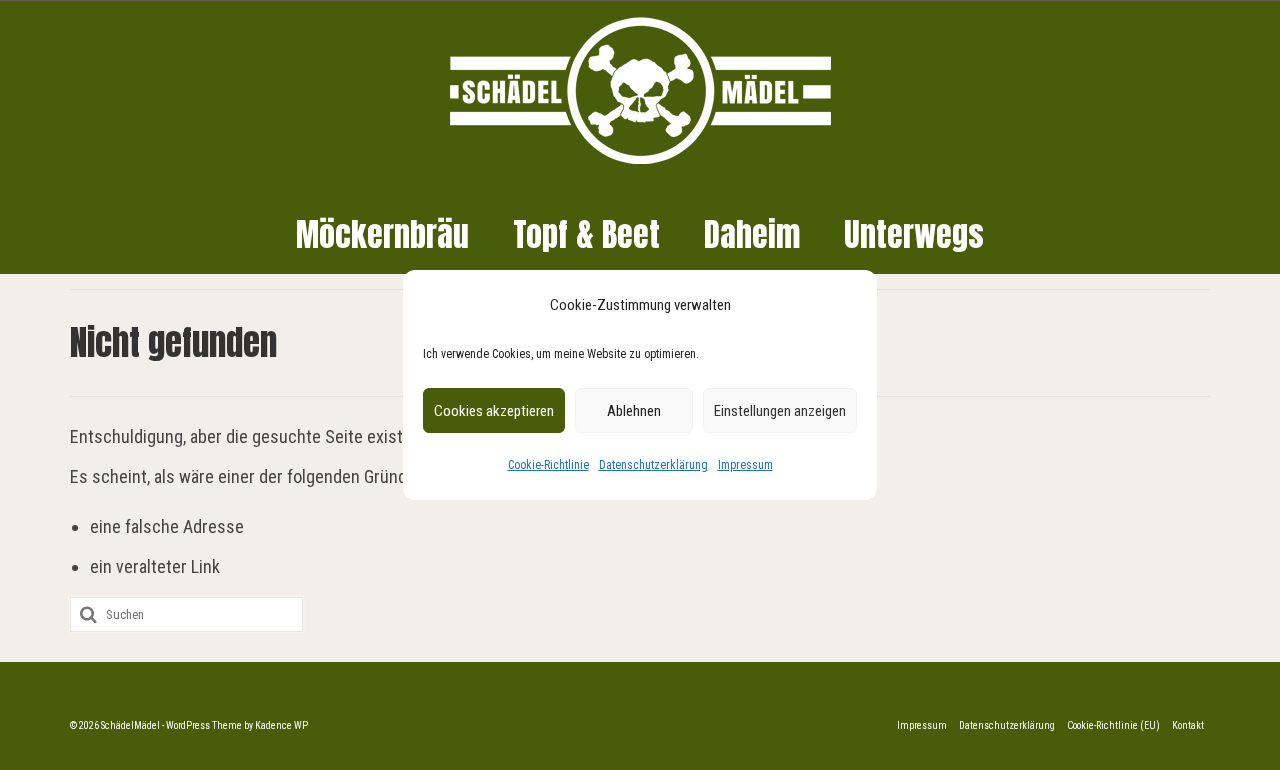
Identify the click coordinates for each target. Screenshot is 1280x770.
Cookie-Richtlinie (548, 465)
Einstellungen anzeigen (780, 411)
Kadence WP (281, 725)
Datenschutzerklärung (653, 465)
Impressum (745, 465)
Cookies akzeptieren (494, 411)
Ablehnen (634, 411)
